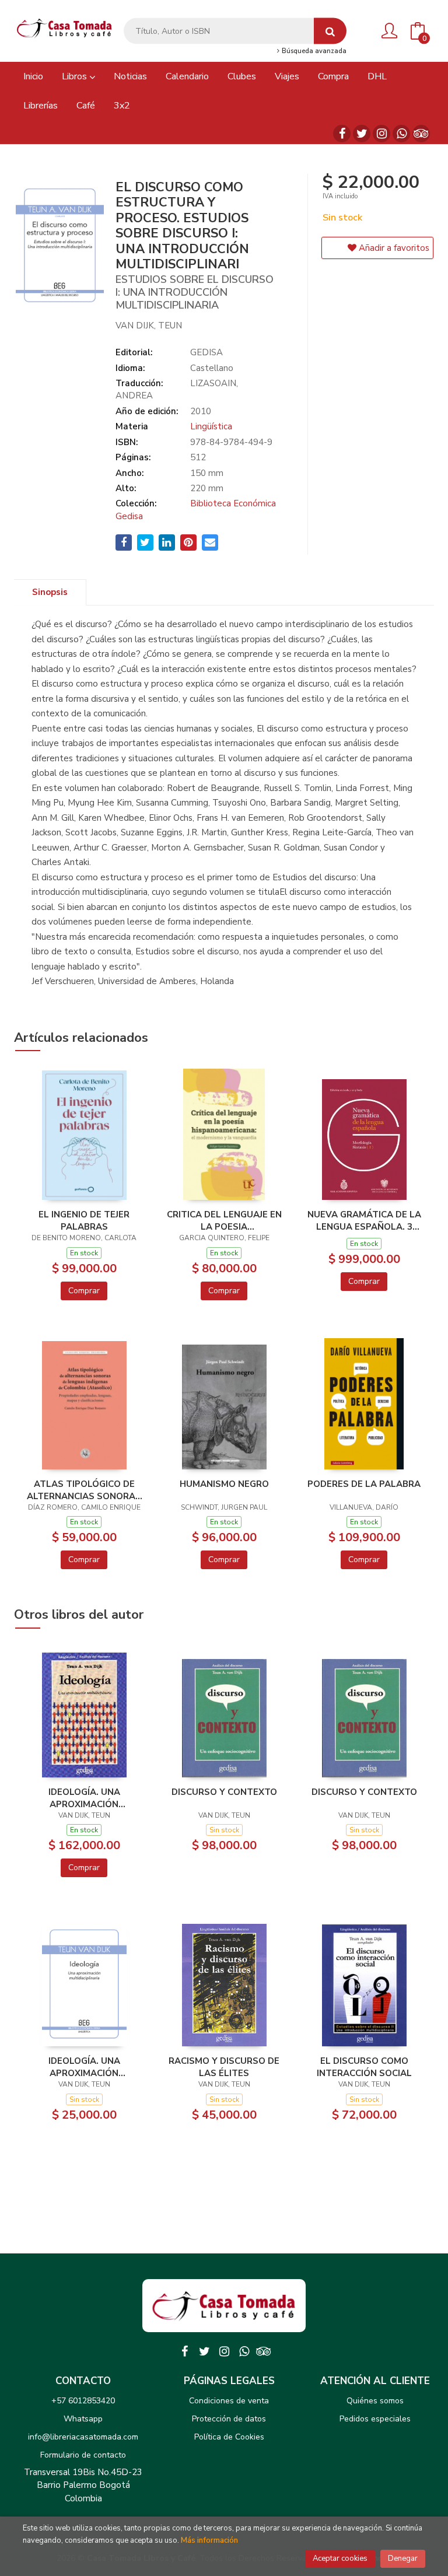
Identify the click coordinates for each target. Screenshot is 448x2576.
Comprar (84, 1291)
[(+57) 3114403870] (401, 134)
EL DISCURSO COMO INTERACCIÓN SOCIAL (364, 2067)
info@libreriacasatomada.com (83, 2437)
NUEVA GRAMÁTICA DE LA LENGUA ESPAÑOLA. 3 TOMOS (364, 1220)
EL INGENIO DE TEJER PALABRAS (84, 1220)
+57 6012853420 (83, 2401)
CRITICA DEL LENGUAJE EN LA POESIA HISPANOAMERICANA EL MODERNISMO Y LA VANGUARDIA (224, 1220)
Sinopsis (50, 592)
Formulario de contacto (83, 2455)
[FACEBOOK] (342, 134)
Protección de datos (229, 2419)
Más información (209, 2540)
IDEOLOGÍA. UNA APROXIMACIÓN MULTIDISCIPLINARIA (84, 1798)
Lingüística (211, 426)
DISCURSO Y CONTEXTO (224, 1792)
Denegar (403, 2558)
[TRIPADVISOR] (421, 134)
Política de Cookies (229, 2437)
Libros (76, 76)
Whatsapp (83, 2419)
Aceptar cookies (340, 2558)
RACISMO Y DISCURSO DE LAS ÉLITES (224, 2067)
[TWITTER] (362, 134)
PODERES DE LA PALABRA (364, 1484)
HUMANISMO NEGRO (224, 1484)
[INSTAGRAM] (381, 134)
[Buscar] (330, 31)
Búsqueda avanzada (313, 51)
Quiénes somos (375, 2401)
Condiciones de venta (229, 2401)
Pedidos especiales (375, 2419)
